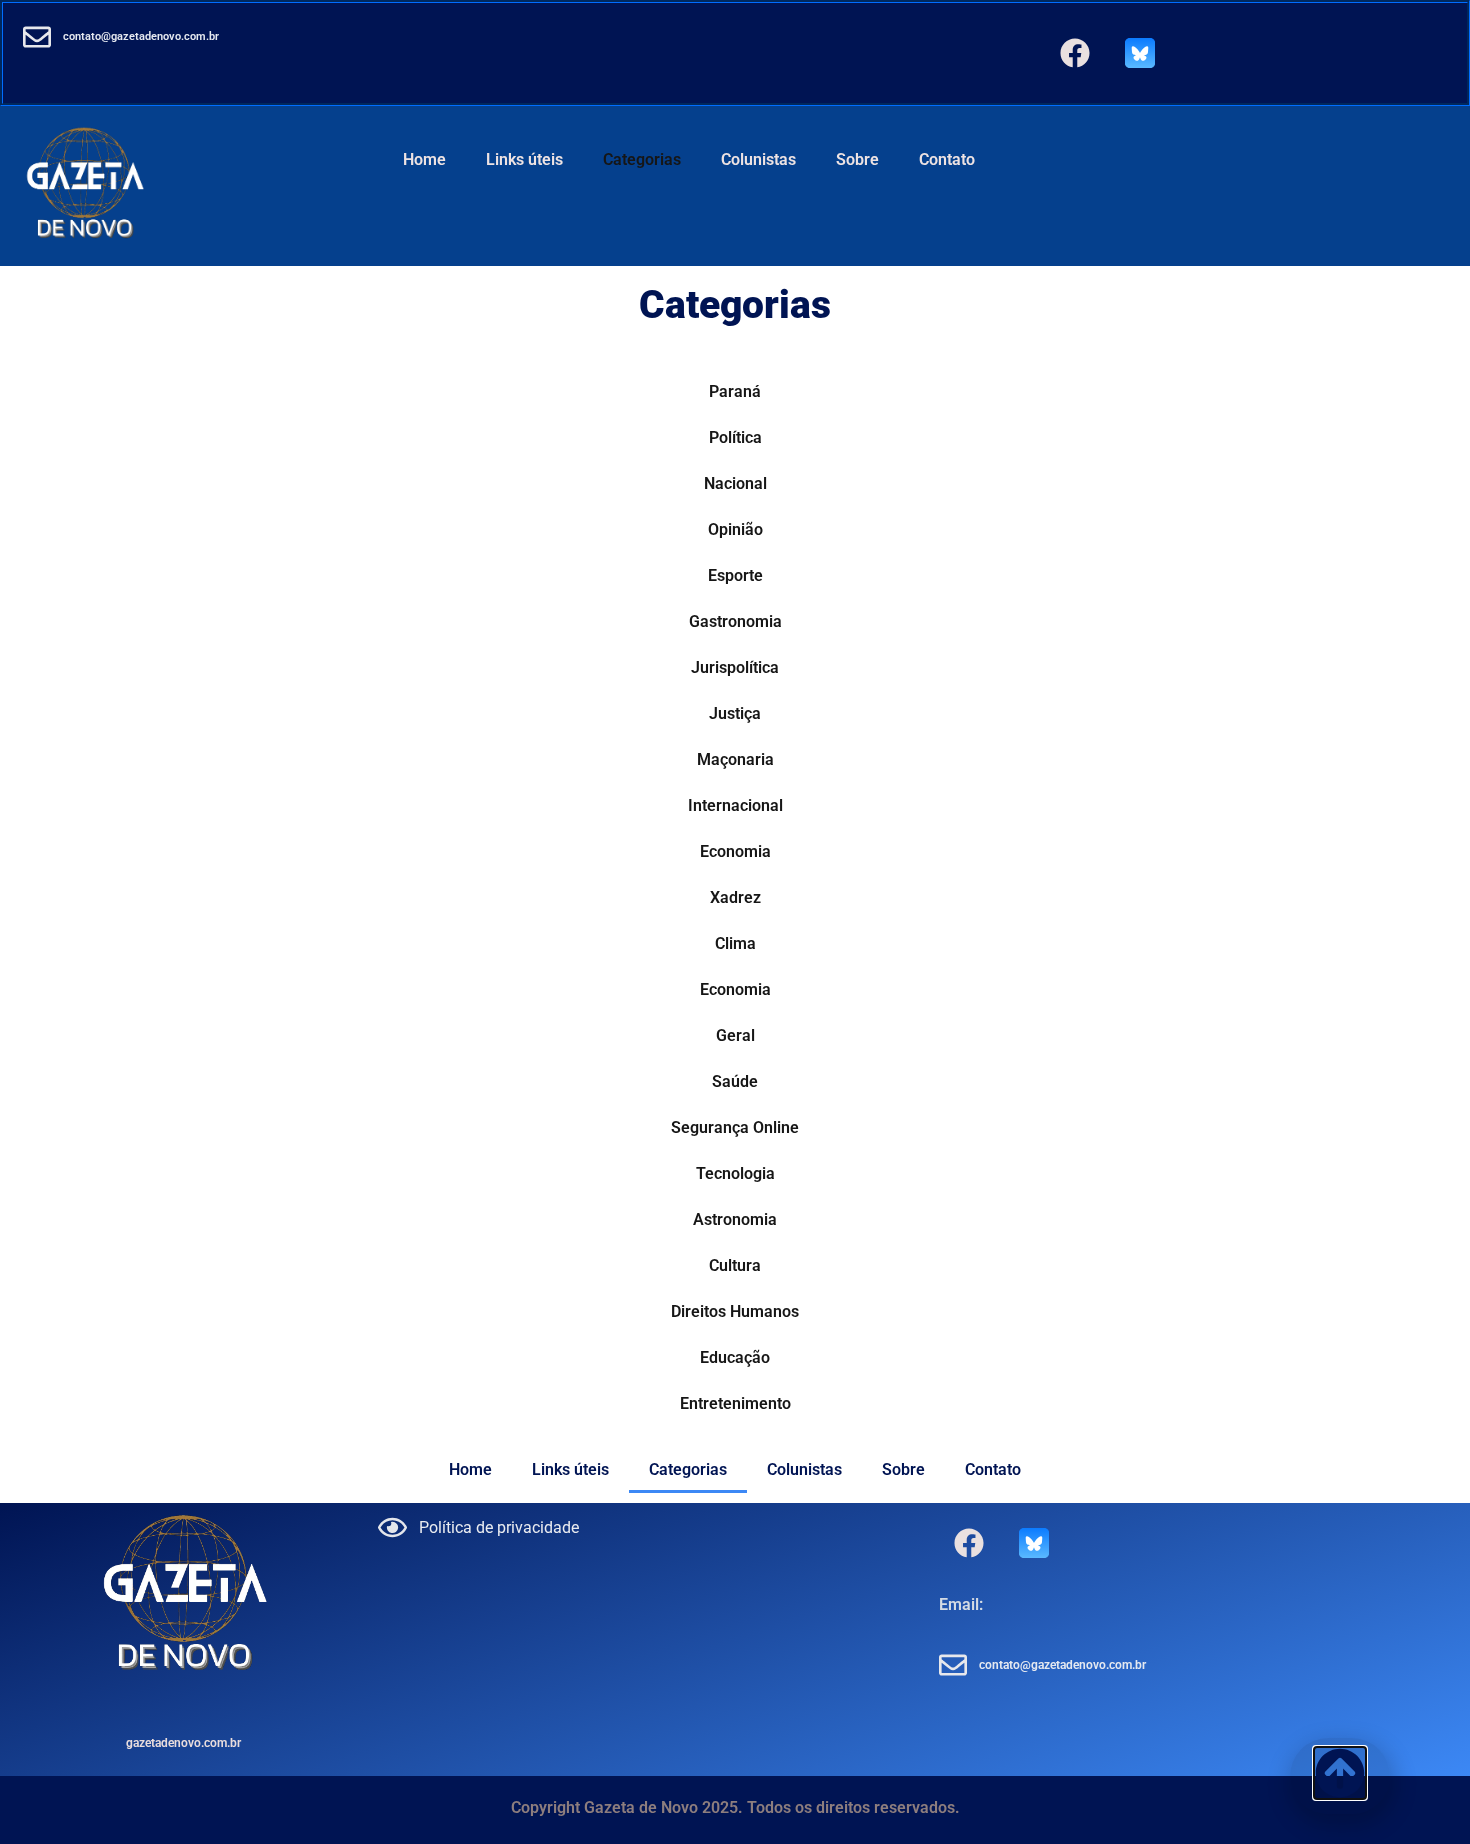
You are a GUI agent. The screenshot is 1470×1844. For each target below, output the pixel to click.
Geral (735, 1035)
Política (735, 437)
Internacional (735, 805)
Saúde (735, 1081)
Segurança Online (735, 1127)
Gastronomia (735, 621)
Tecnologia (735, 1173)
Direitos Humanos (735, 1311)
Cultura (735, 1265)
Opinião (735, 529)
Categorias (642, 159)
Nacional (735, 483)
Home (424, 159)
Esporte (735, 575)
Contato (947, 159)
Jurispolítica (735, 667)
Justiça (735, 713)
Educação (735, 1357)
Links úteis (524, 159)
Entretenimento (735, 1403)
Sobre (857, 159)
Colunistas (758, 159)
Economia (735, 851)
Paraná (735, 391)
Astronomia (735, 1219)
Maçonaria (735, 759)
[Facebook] (1075, 53)
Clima (735, 943)
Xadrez (735, 897)
